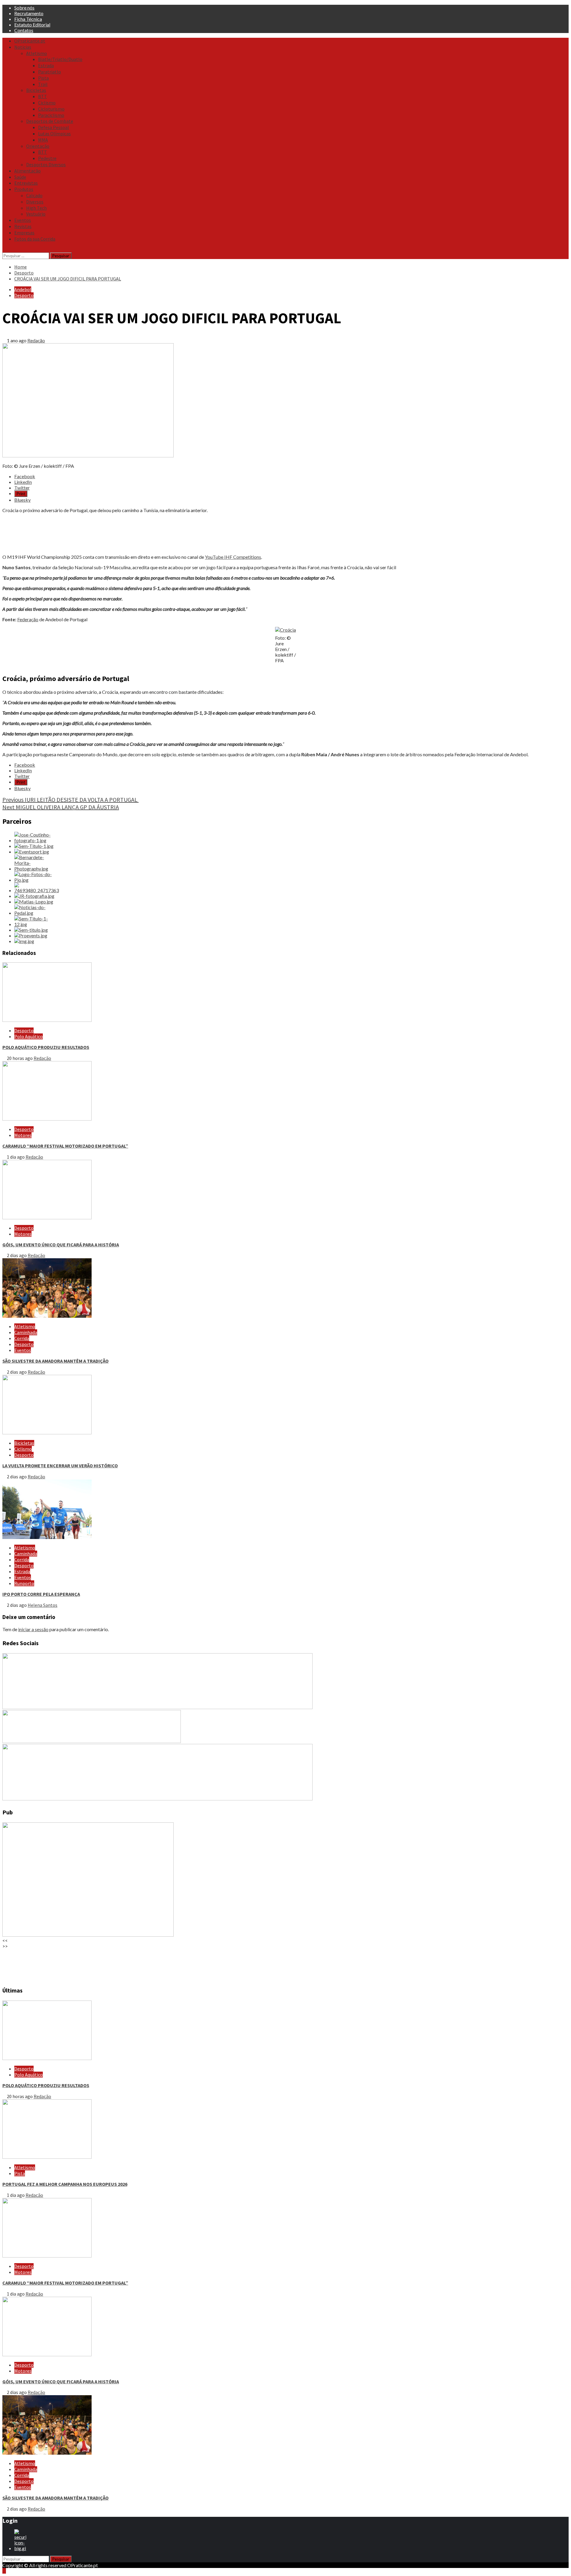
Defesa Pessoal (54, 127)
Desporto (24, 295)
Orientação (38, 146)
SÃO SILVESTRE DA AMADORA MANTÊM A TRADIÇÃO (55, 1361)
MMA (43, 140)
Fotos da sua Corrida (35, 239)
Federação (28, 619)
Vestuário (36, 214)
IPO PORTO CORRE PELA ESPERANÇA (41, 1594)
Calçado (34, 195)
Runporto (24, 1583)
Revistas (23, 226)
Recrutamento (29, 13)
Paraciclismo (51, 115)
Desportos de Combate (50, 121)
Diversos (35, 202)
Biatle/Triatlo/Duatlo (60, 59)
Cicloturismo (51, 109)
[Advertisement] (181, 534)
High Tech (36, 208)
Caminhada (26, 1332)
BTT (43, 96)
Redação (36, 340)
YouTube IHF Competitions (233, 557)
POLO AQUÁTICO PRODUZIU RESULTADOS (46, 1047)
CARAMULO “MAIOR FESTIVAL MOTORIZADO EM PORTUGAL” (65, 1146)
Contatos (24, 30)
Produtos (24, 189)
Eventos (23, 220)
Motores (23, 1135)
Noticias (23, 47)
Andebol (23, 289)
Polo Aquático (29, 1036)
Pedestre (47, 158)
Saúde (20, 177)
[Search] (4, 250)
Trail (43, 84)
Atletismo (37, 53)
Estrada (46, 65)
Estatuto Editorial (32, 25)
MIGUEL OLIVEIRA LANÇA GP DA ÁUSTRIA (61, 807)
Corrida (22, 1338)
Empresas (24, 233)
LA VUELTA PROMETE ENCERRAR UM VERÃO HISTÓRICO (60, 1466)
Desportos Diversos (46, 164)
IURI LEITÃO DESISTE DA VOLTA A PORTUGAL (70, 800)
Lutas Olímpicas (54, 134)
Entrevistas (26, 183)
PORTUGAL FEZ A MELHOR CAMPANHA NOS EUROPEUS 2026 (65, 2184)
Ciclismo (47, 103)
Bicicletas (36, 90)
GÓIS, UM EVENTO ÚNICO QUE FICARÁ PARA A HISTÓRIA (61, 1245)
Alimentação (28, 171)
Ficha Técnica (28, 19)
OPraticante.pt (30, 41)
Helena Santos (43, 1605)
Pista (43, 78)
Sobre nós (24, 8)
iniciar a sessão (33, 1629)
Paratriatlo (50, 72)
